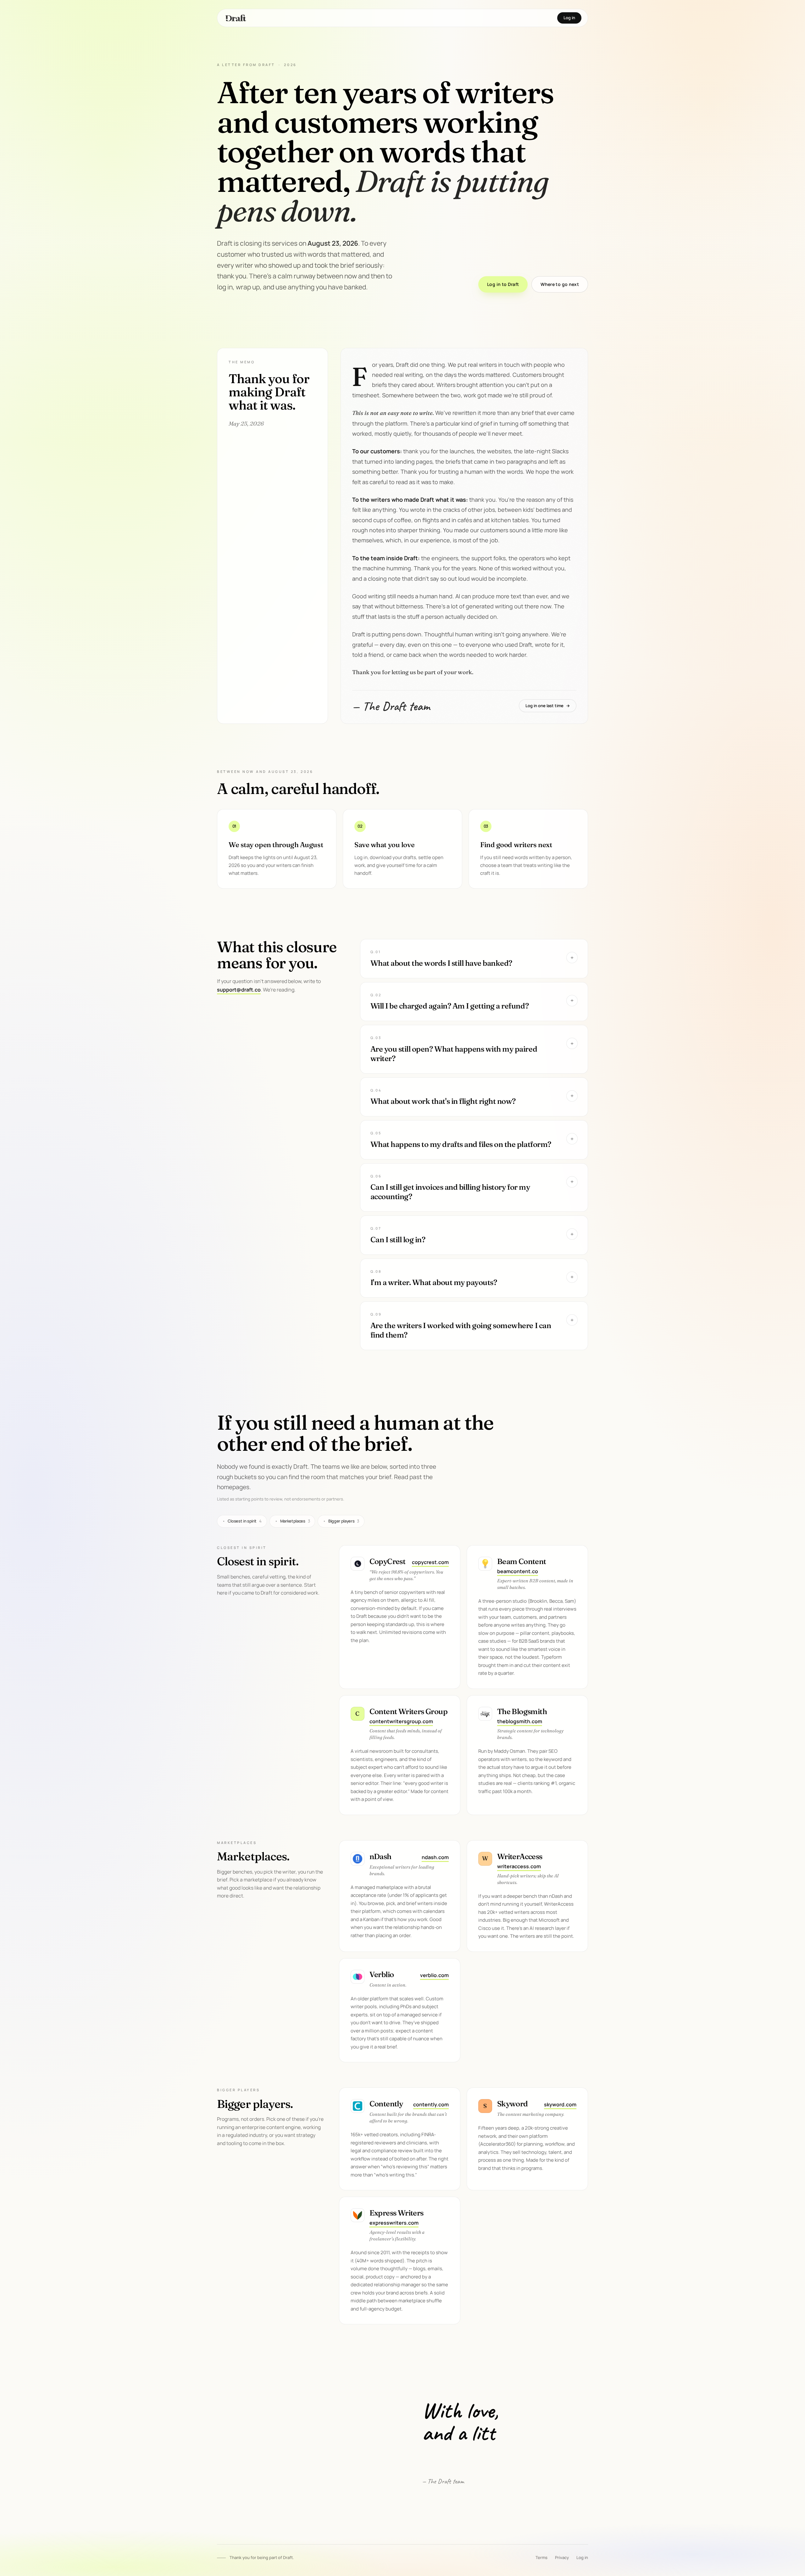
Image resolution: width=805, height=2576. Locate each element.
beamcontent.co (518, 1571)
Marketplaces (292, 1521)
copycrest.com (430, 1562)
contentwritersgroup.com (401, 1721)
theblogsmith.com (520, 1721)
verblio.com (434, 1975)
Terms (541, 2557)
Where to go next (560, 284)
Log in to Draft (503, 284)
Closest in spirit (242, 1521)
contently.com (431, 2104)
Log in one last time (548, 706)
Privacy (562, 2557)
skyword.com (560, 2104)
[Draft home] (236, 18)
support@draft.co (239, 990)
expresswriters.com (394, 2223)
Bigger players (341, 1521)
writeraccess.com (519, 1866)
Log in (569, 18)
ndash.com (435, 1857)
